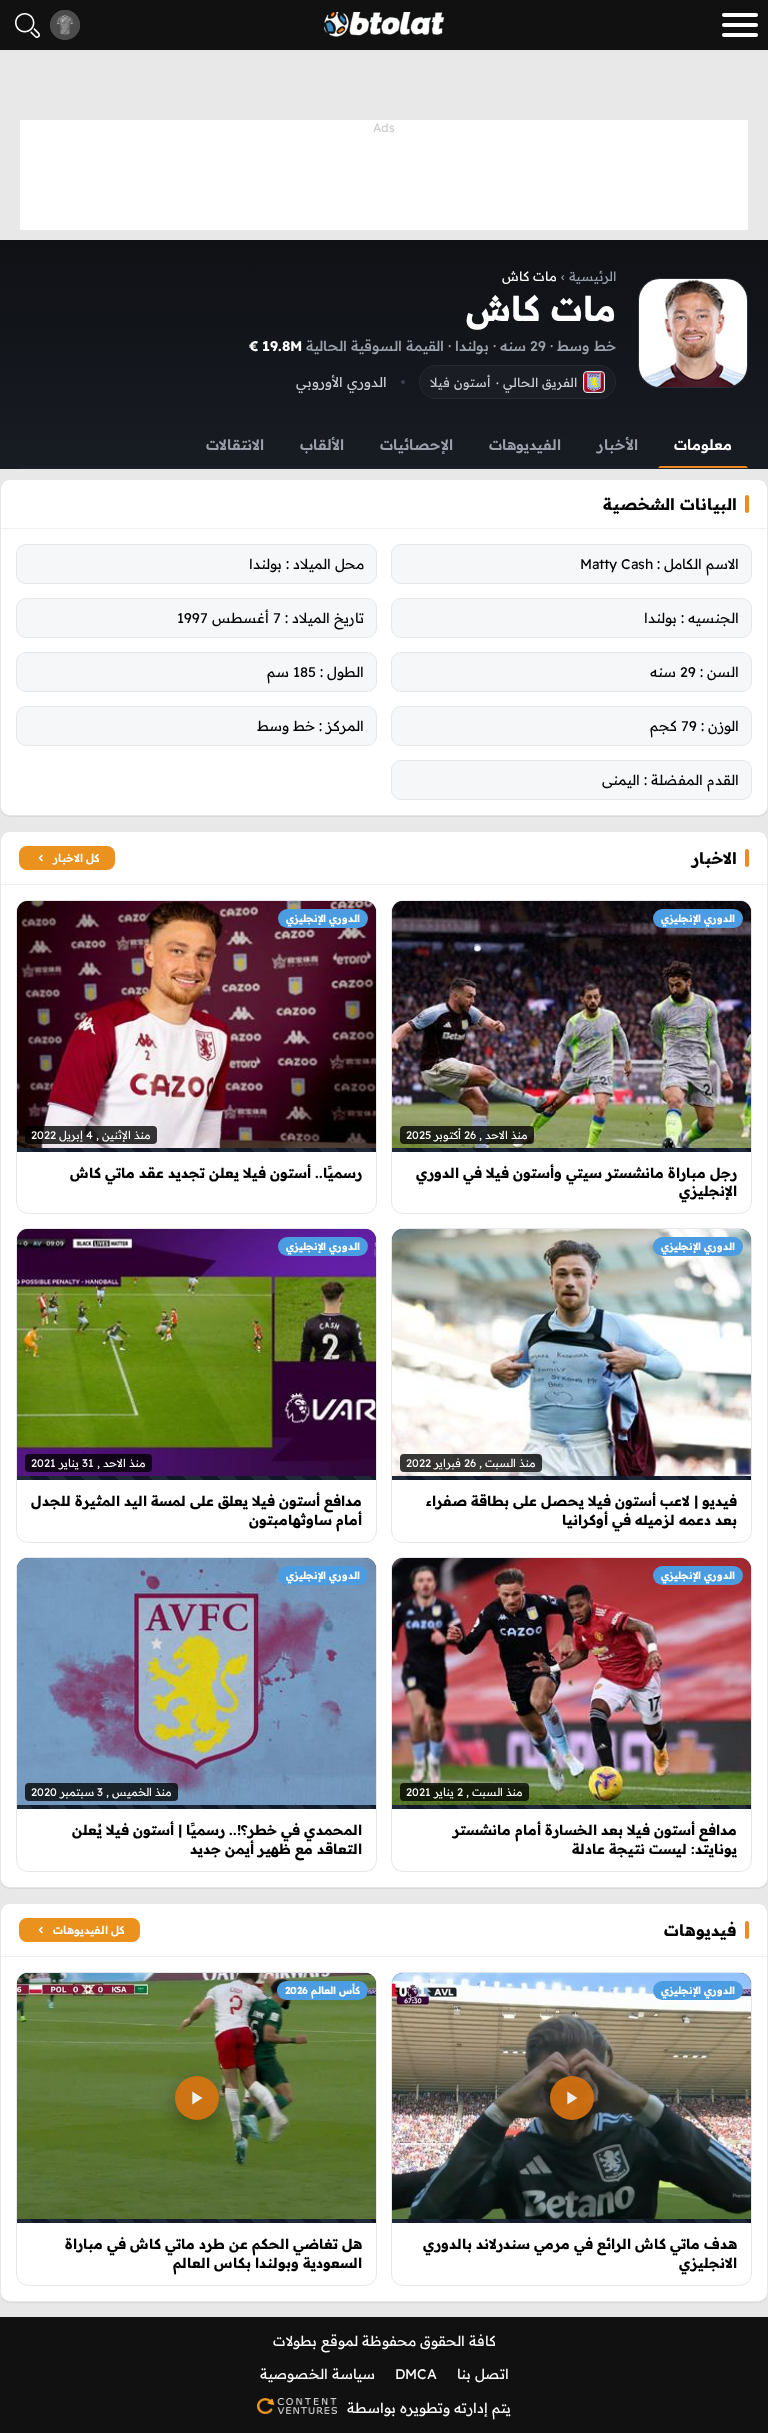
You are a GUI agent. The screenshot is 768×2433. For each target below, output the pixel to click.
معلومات (703, 444)
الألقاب (322, 444)
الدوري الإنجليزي (698, 918)
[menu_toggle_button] (740, 25)
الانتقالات (235, 444)
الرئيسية (592, 276)
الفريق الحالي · (503, 382)
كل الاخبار (76, 858)
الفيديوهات (525, 444)
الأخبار (617, 444)
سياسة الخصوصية (317, 2374)
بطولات (295, 2341)
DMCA (416, 2374)
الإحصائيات (416, 444)
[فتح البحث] (27, 25)
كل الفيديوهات (88, 1930)
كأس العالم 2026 (322, 1990)
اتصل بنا (483, 2374)
